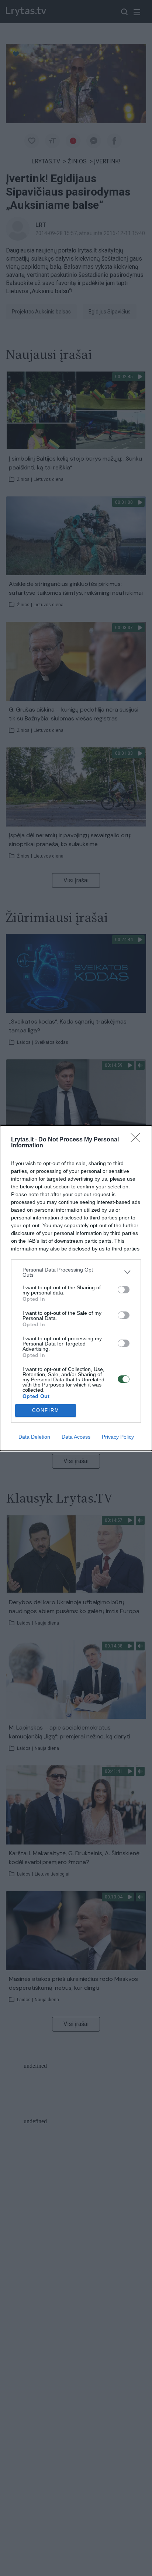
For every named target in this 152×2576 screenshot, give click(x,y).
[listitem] (76, 1272)
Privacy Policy (118, 1437)
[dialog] (76, 1288)
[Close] (138, 1140)
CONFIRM (46, 1410)
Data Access (76, 1437)
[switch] (124, 1290)
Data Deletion (34, 1437)
